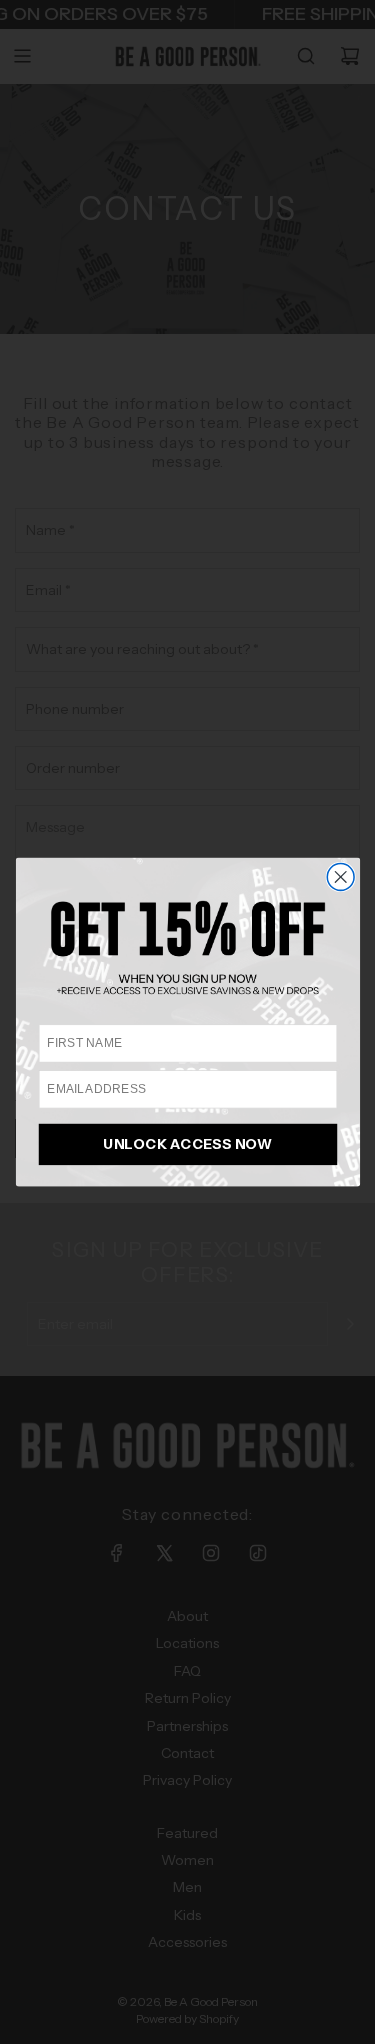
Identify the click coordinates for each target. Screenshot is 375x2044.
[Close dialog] (340, 877)
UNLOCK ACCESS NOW (188, 1144)
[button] (187, 947)
